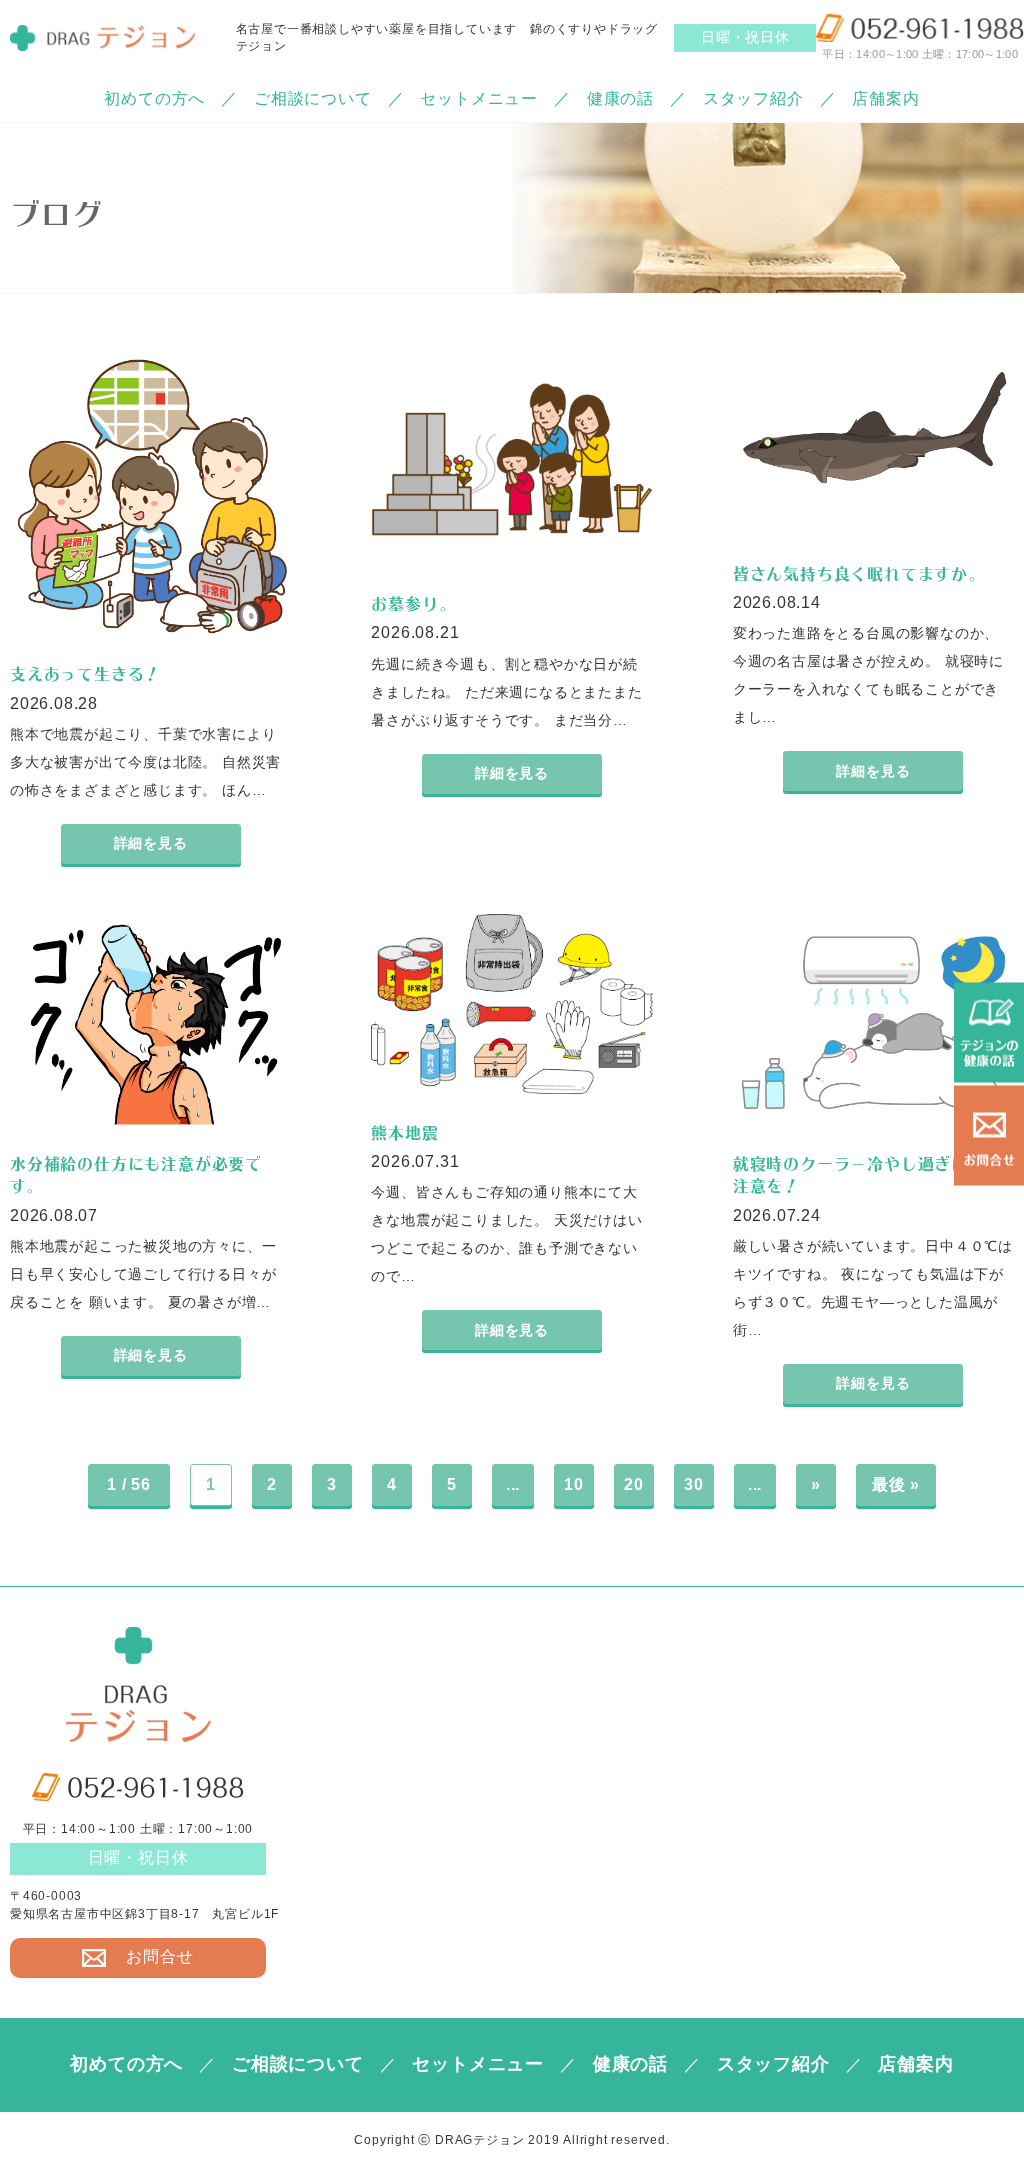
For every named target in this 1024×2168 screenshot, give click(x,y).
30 (694, 1484)
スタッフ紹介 (753, 98)
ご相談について (313, 98)
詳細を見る (151, 843)
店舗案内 (885, 98)
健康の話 (620, 98)
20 (634, 1484)
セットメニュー (479, 98)
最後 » (896, 1484)
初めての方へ (154, 98)
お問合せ (159, 1956)
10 (574, 1484)
